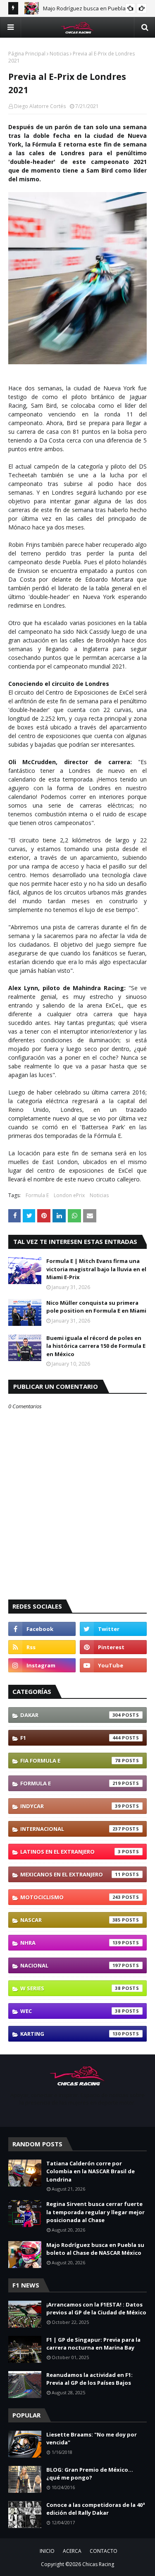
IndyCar (70, 1806)
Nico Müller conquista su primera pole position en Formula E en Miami (96, 1307)
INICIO (47, 2551)
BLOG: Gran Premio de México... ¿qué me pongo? (90, 2474)
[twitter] (113, 1629)
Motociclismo (70, 1897)
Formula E (37, 1195)
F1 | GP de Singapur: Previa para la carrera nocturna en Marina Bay (93, 2344)
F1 (70, 1738)
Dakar (70, 1715)
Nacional (70, 1965)
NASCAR (70, 1920)
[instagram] (42, 1665)
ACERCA (72, 2551)
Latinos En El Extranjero (70, 1852)
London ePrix (69, 1195)
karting (70, 2034)
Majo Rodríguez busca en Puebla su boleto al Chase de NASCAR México (95, 2249)
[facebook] (42, 1629)
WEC (70, 2011)
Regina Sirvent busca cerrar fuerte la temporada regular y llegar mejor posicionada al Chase (95, 2212)
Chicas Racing (98, 2564)
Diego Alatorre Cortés (40, 106)
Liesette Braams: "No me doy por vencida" (92, 2439)
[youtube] (113, 1665)
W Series (70, 1988)
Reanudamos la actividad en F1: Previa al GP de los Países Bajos (89, 2379)
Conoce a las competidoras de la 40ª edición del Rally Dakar (96, 2509)
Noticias (59, 54)
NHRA (70, 1943)
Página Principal (27, 54)
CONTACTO (104, 2551)
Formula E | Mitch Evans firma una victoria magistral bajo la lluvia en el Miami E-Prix (96, 1269)
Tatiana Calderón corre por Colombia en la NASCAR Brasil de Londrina (91, 2171)
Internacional (70, 1829)
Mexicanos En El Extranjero (70, 1874)
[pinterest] (113, 1647)
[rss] (42, 1647)
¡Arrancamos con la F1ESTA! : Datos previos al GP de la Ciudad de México (96, 2309)
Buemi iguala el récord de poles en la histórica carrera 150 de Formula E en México (96, 1346)
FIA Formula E (70, 1761)
